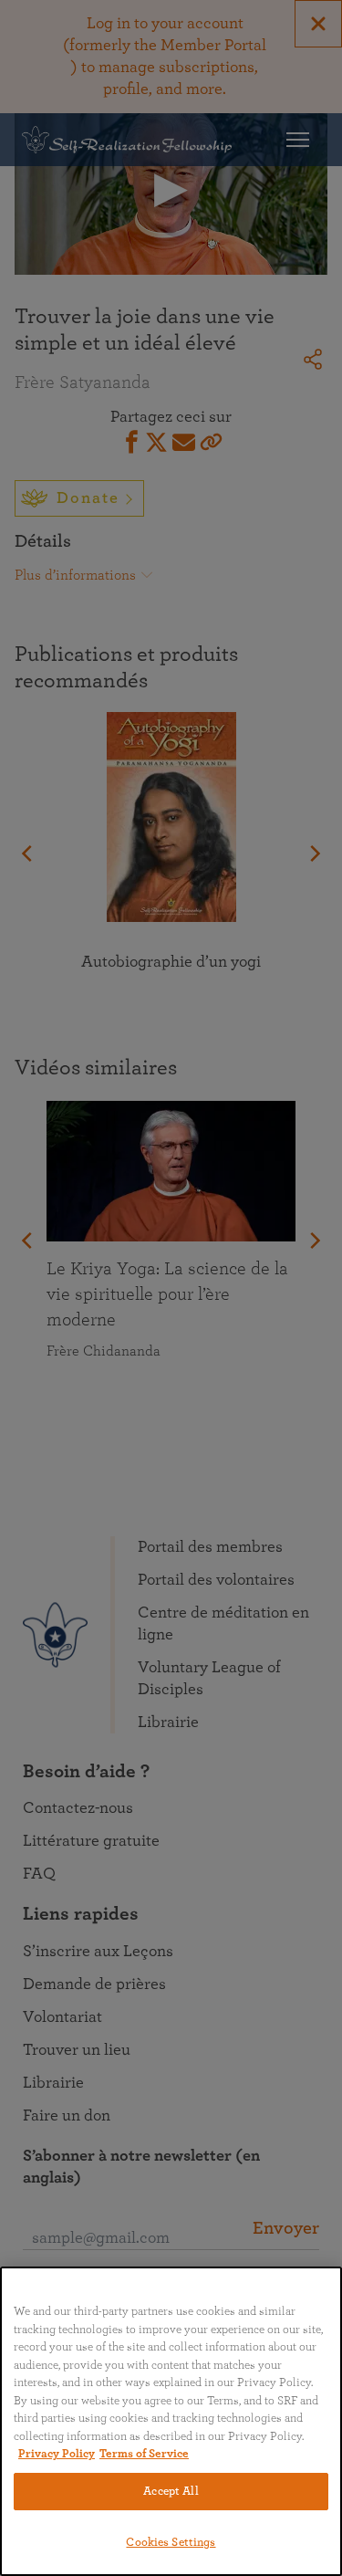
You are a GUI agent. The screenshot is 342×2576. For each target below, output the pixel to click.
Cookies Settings (171, 2543)
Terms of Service (144, 2454)
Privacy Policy (57, 2454)
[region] (171, 2421)
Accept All (171, 2492)
